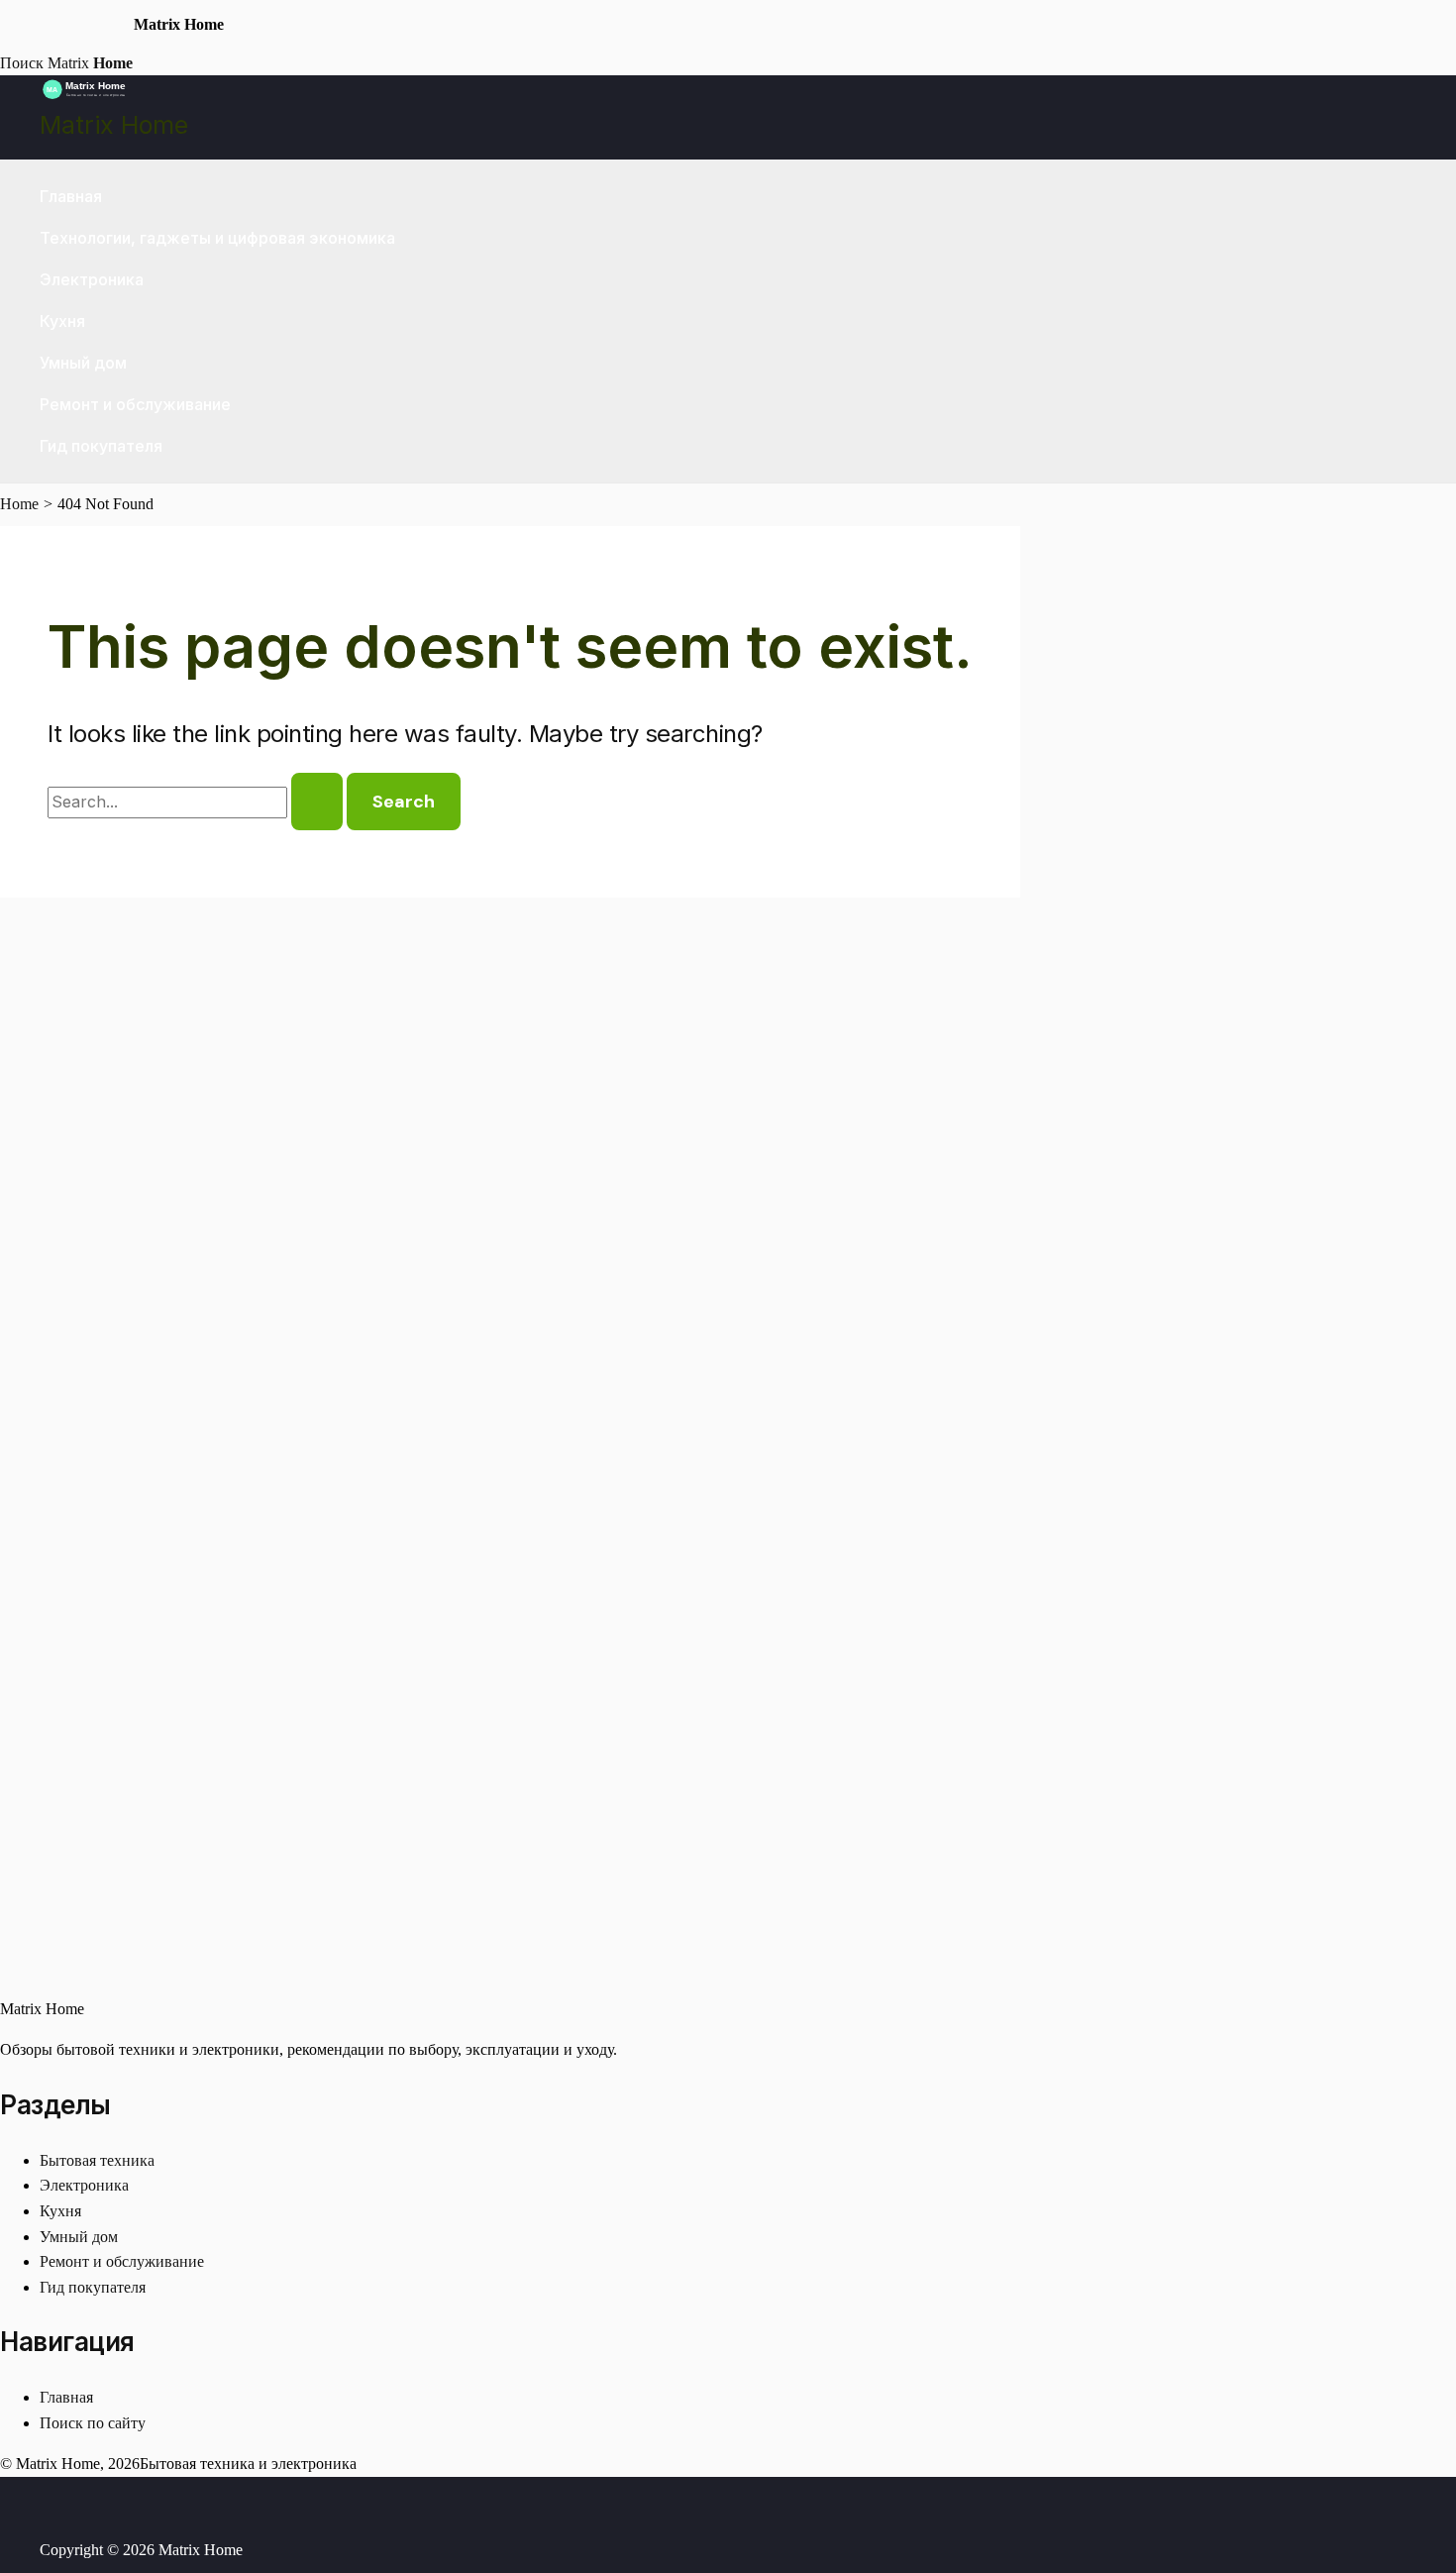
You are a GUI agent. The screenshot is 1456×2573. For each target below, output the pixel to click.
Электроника (92, 279)
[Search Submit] (317, 802)
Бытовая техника (97, 2160)
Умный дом (83, 363)
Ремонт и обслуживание (135, 404)
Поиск (22, 63)
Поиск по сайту (93, 2423)
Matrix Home (114, 125)
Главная (71, 196)
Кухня (62, 321)
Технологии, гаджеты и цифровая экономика (217, 238)
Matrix (90, 63)
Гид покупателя (101, 446)
